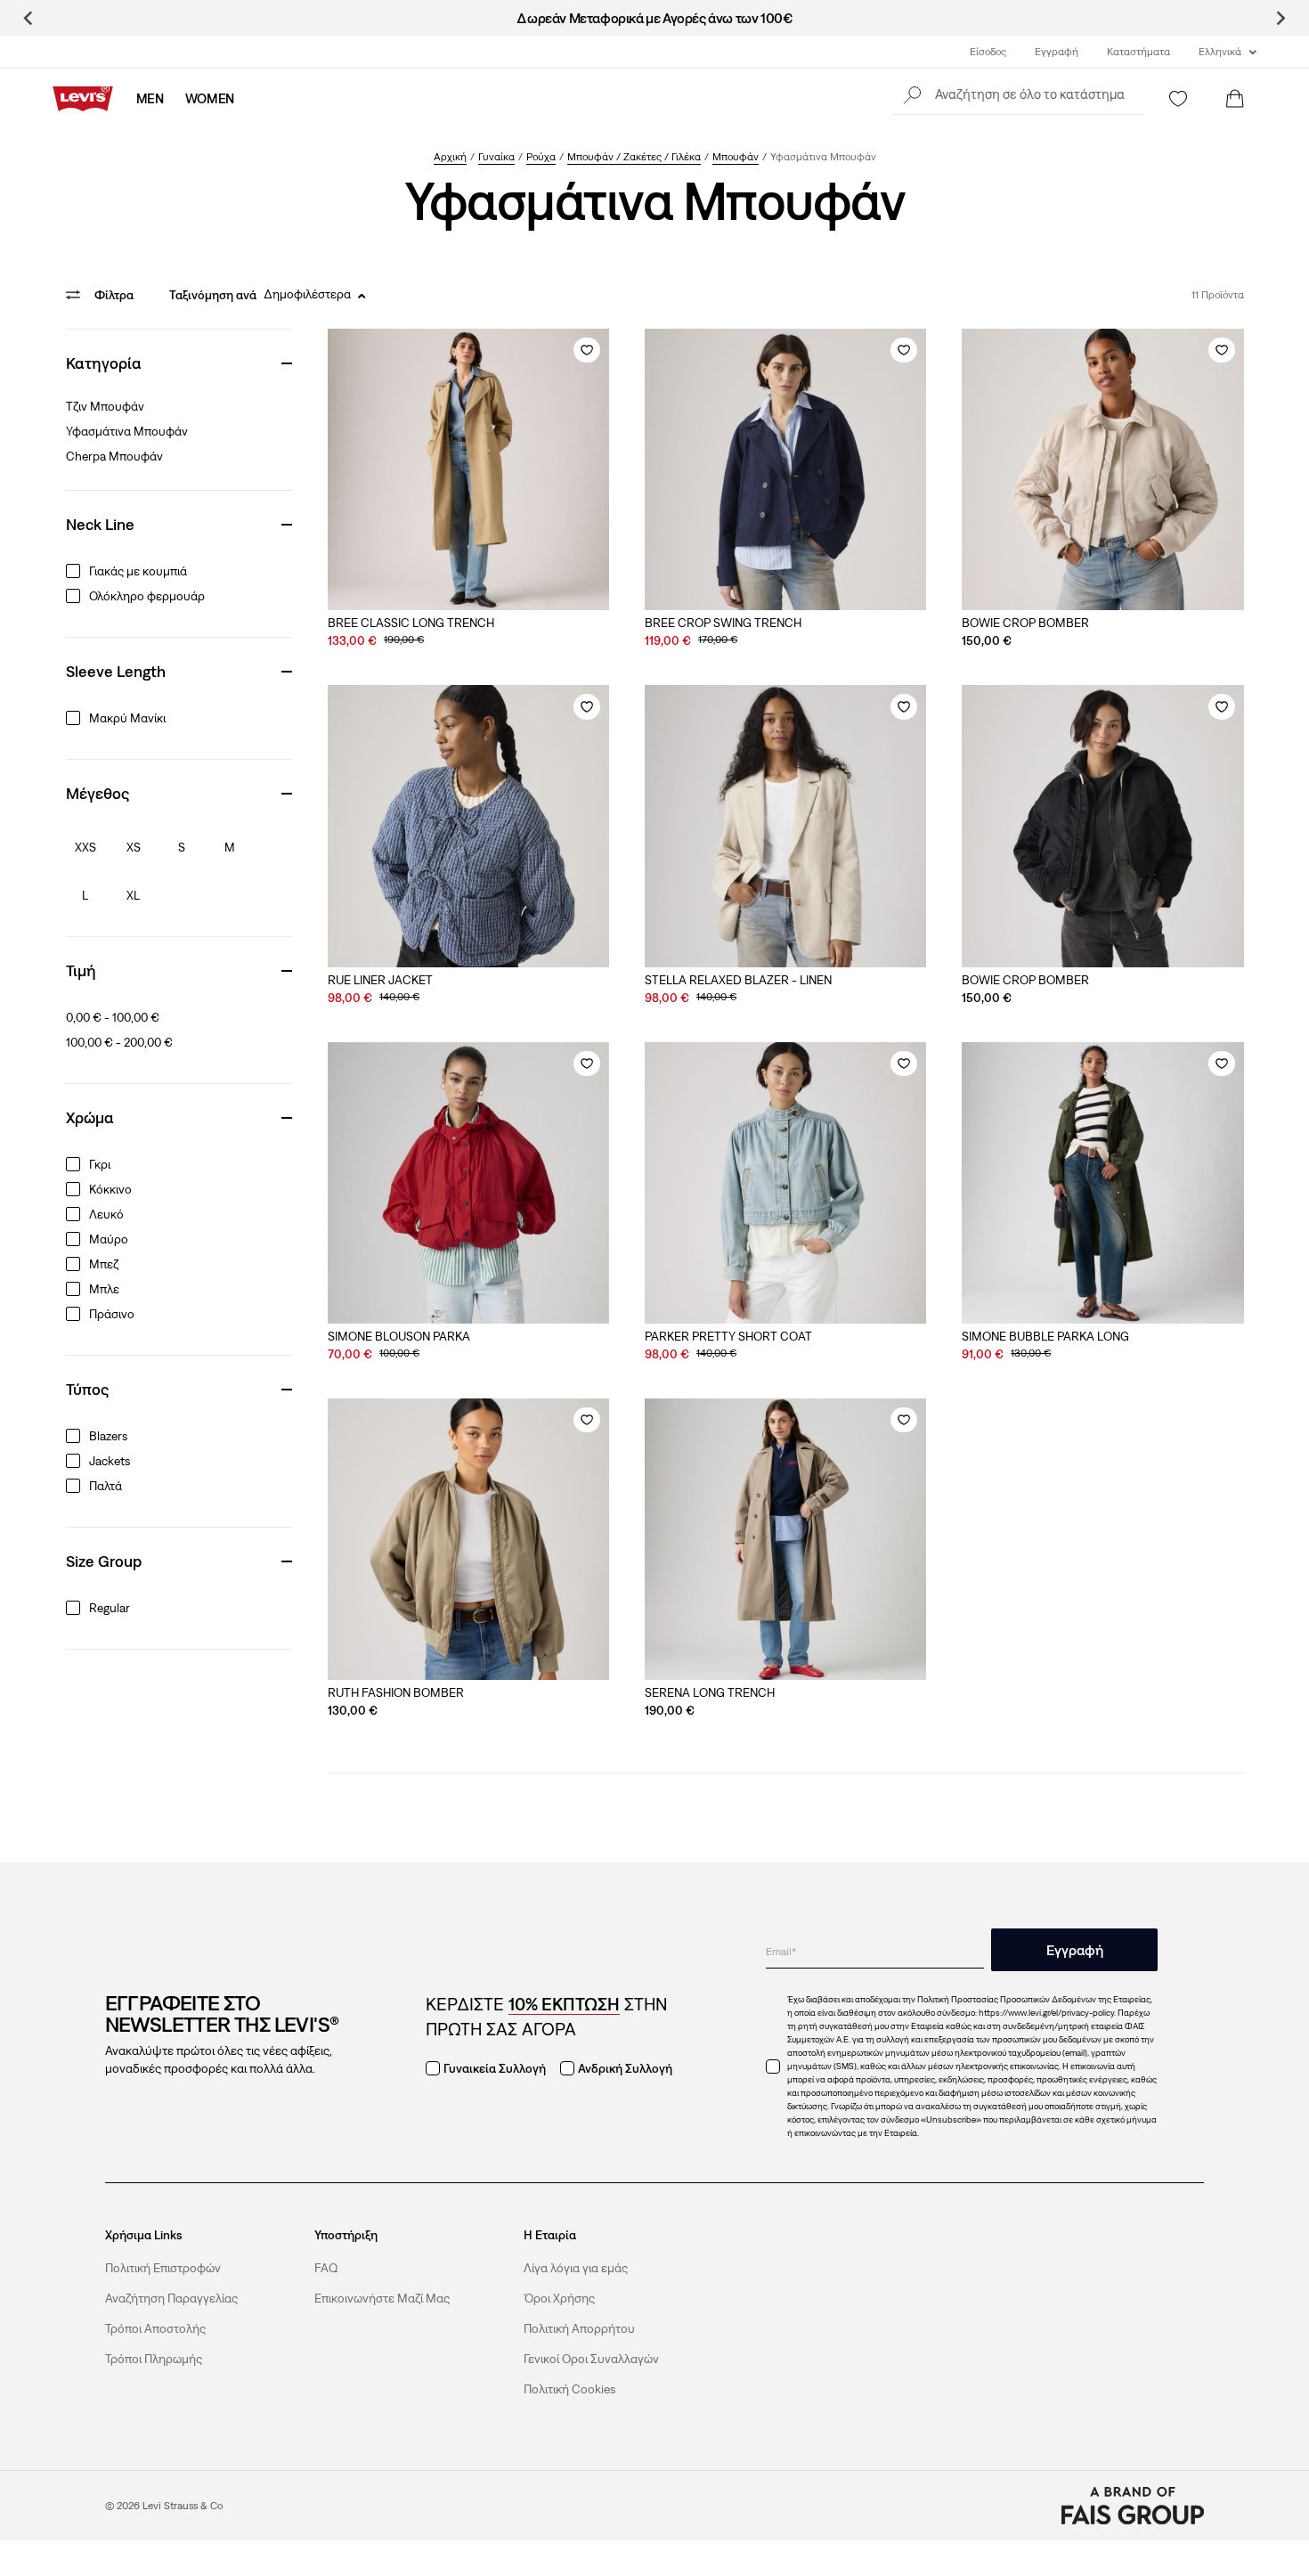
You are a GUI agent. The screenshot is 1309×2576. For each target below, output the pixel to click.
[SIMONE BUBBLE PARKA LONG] (1102, 1183)
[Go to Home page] (83, 99)
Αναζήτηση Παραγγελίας (171, 2298)
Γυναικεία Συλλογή (495, 2068)
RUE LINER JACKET (380, 980)
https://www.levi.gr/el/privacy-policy (1046, 2013)
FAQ (326, 2268)
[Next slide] (1280, 18)
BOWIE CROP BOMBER (1025, 623)
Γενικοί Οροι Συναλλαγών (591, 2359)
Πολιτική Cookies (569, 2389)
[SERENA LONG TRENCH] (785, 1539)
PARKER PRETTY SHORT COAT (728, 1336)
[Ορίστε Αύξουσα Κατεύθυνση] (362, 296)
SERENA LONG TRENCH (710, 1692)
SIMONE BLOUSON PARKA (399, 1336)
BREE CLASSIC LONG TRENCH (411, 623)
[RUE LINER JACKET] (468, 826)
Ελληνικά (1220, 52)
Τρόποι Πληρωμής (154, 2359)
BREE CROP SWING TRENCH (723, 623)
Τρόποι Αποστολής (155, 2328)
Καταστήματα (1138, 52)
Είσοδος (988, 52)
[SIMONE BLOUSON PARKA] (468, 1183)
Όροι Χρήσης (559, 2298)
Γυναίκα (496, 157)
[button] (1017, 94)
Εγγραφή (1057, 52)
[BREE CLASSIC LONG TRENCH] (468, 469)
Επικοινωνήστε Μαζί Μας (382, 2298)
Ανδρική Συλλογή (625, 2068)
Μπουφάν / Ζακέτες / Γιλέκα (634, 157)
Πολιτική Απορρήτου (579, 2328)
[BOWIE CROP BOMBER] (1102, 469)
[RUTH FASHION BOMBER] (468, 1539)
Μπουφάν (736, 157)
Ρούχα (541, 157)
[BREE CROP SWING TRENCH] (785, 469)
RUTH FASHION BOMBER (396, 1692)
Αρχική (450, 157)
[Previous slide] (29, 18)
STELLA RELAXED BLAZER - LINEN (738, 980)
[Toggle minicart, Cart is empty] (1235, 99)
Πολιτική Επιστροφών (163, 2268)
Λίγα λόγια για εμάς (576, 2268)
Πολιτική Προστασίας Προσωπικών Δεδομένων (1007, 1999)
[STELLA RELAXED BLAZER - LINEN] (785, 826)
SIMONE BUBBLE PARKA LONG (1045, 1336)
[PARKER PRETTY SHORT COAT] (785, 1183)
